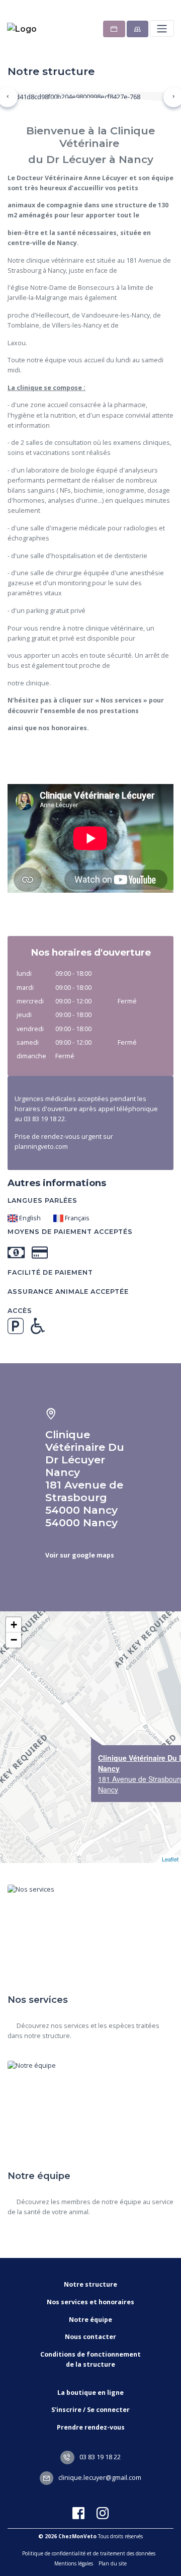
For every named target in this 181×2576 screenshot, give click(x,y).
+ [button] (14, 1625)
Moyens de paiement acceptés (70, 1232)
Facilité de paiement (50, 1272)
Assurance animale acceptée (68, 1292)
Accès (20, 1311)
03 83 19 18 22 (99, 2457)
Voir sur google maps (80, 1555)
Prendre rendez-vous (91, 2427)
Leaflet (170, 1859)
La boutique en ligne (90, 2393)
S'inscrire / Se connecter (90, 2410)
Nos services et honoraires (90, 2302)
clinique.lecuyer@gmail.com (99, 2478)
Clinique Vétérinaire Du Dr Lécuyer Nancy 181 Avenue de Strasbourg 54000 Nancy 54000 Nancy (85, 1478)
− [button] (14, 1640)
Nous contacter (90, 2337)
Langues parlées (42, 1200)
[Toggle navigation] (162, 28)
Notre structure (90, 2284)
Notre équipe (90, 2320)
